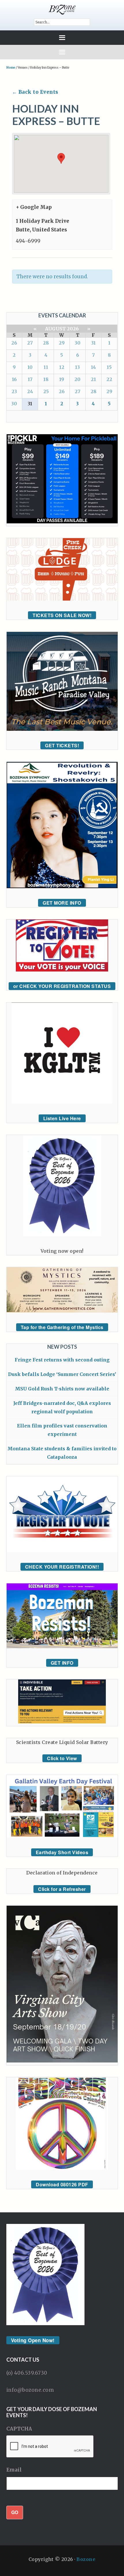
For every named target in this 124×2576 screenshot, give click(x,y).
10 (30, 367)
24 (30, 391)
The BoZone (62, 10)
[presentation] (50, 2447)
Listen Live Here (62, 1118)
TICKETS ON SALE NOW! (62, 615)
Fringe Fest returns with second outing (62, 1360)
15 (109, 367)
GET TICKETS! (62, 745)
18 (46, 379)
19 (62, 379)
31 (93, 343)
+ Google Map (34, 207)
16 (14, 379)
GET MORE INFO (62, 903)
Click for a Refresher (62, 1889)
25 (46, 391)
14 (93, 367)
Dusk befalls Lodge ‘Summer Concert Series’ (62, 1374)
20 (77, 379)
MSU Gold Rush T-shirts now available (62, 1389)
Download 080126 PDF (62, 2184)
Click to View (62, 1758)
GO (15, 2512)
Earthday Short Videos (62, 1852)
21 (93, 379)
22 (109, 379)
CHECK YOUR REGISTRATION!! (62, 1567)
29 (62, 343)
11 (46, 367)
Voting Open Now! (33, 2340)
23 (14, 391)
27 (30, 343)
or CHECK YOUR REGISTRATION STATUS (62, 986)
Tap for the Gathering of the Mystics (62, 1327)
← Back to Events (35, 92)
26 (14, 343)
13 (77, 367)
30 (78, 343)
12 (62, 367)
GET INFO (62, 1663)
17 (30, 379)
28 (46, 343)
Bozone (86, 2559)
